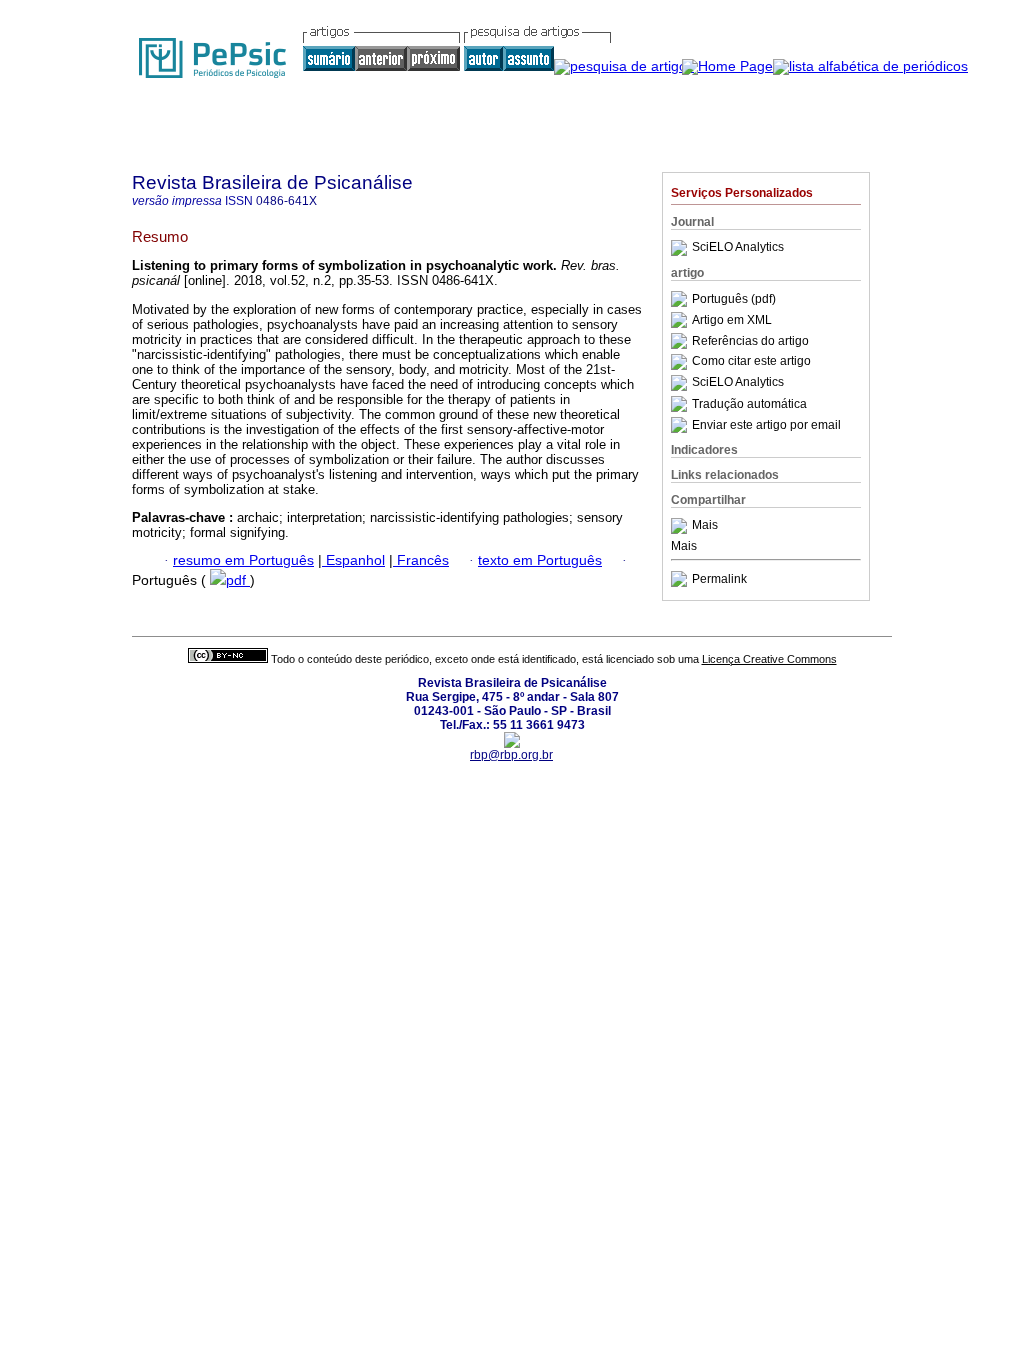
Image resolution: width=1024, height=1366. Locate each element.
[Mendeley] (681, 526)
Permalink (719, 579)
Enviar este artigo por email (766, 425)
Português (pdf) (734, 299)
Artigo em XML (732, 320)
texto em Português (540, 560)
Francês (421, 560)
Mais (705, 526)
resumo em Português (243, 560)
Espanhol (353, 560)
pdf (238, 580)
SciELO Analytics (738, 248)
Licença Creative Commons (769, 659)
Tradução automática (749, 404)
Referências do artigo (750, 341)
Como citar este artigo (751, 362)
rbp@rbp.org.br (511, 755)
